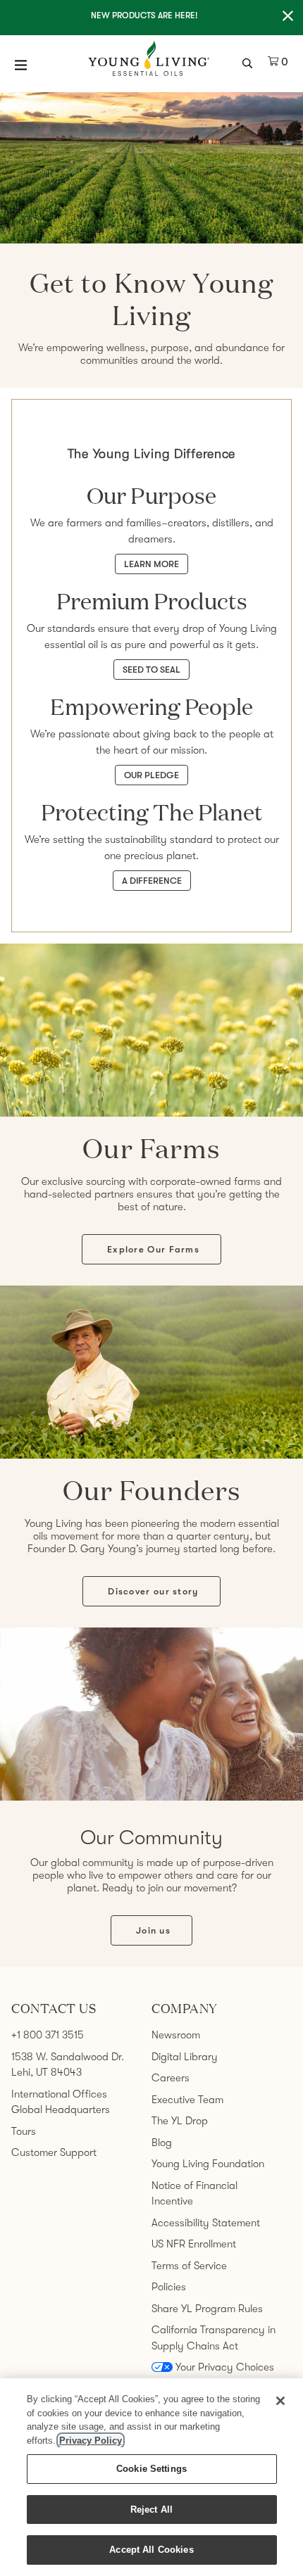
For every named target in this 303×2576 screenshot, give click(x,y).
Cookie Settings (151, 2469)
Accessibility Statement (206, 2223)
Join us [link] (153, 1930)
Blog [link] (162, 2143)
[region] (151, 2477)
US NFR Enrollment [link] (194, 2244)
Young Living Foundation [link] (208, 2164)
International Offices (59, 2094)
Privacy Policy (91, 2441)
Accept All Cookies (151, 2550)
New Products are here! (144, 15)
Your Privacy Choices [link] (225, 2367)
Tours (24, 2131)
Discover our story (153, 1591)
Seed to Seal (151, 670)
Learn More (151, 564)
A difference (152, 881)
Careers (171, 2078)
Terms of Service (189, 2266)
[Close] (280, 2401)
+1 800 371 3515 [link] (48, 2035)
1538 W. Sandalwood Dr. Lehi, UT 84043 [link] (68, 2065)
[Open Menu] (21, 65)
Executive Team (187, 2100)
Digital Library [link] (185, 2057)
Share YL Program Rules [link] (207, 2309)
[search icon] (249, 62)
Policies (169, 2287)
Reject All (151, 2510)
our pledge (151, 775)
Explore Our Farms (153, 1249)
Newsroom (176, 2035)
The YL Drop (180, 2121)
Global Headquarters (61, 2109)
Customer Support (54, 2152)
